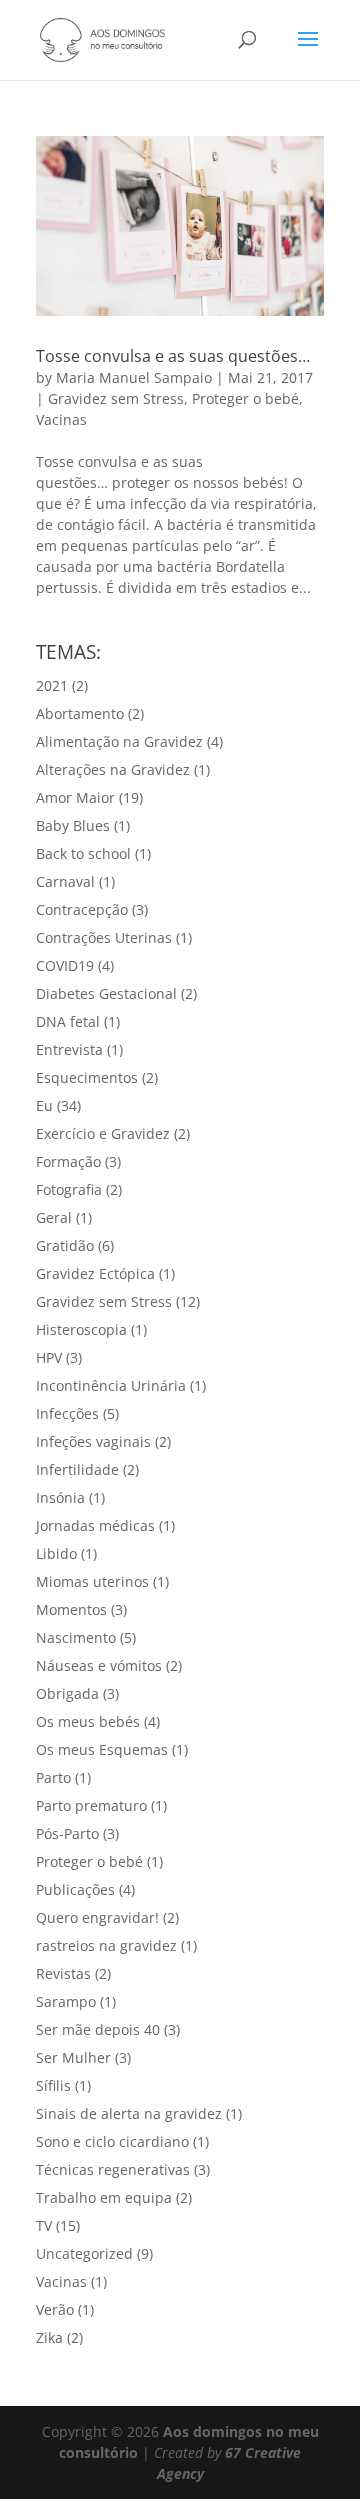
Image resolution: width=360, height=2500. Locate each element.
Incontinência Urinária (111, 1385)
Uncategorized (84, 2253)
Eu (44, 1105)
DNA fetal (68, 1021)
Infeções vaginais (93, 1441)
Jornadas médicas (95, 1525)
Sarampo (66, 2001)
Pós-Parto (67, 1833)
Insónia (60, 1497)
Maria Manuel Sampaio (134, 377)
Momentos (71, 1609)
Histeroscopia (81, 1329)
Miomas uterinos (92, 1581)
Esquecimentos (87, 1077)
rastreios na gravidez (106, 1945)
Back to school (83, 853)
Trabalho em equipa (104, 2197)
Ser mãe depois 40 (98, 2029)
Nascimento (76, 1637)
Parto (53, 1777)
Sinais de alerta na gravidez (129, 2113)
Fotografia (69, 1189)
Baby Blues (73, 825)
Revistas (63, 1973)
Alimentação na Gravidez (119, 741)
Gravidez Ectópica (95, 1273)
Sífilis (53, 2085)
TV (44, 2225)
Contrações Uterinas (104, 937)
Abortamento (80, 713)
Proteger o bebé (245, 398)
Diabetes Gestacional (106, 993)
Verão (55, 2309)
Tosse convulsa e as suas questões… (173, 356)
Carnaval (65, 881)
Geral (54, 1217)
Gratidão (65, 1245)
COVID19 (65, 965)
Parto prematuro (91, 1805)
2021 (52, 685)
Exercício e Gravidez (103, 1133)
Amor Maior (75, 797)
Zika (49, 2337)
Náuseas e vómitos (99, 1665)
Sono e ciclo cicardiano (112, 2141)
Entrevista (69, 1049)
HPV (49, 1357)
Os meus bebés (88, 1721)
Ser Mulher (73, 2057)
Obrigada (67, 1693)
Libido (56, 1553)
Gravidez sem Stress (116, 398)
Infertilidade (77, 1469)
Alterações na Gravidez (113, 769)
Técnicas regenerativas (113, 2169)
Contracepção (82, 909)
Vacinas (61, 419)
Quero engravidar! (97, 1917)
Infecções (67, 1413)
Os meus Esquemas (102, 1749)
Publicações (75, 1889)
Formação (68, 1161)
